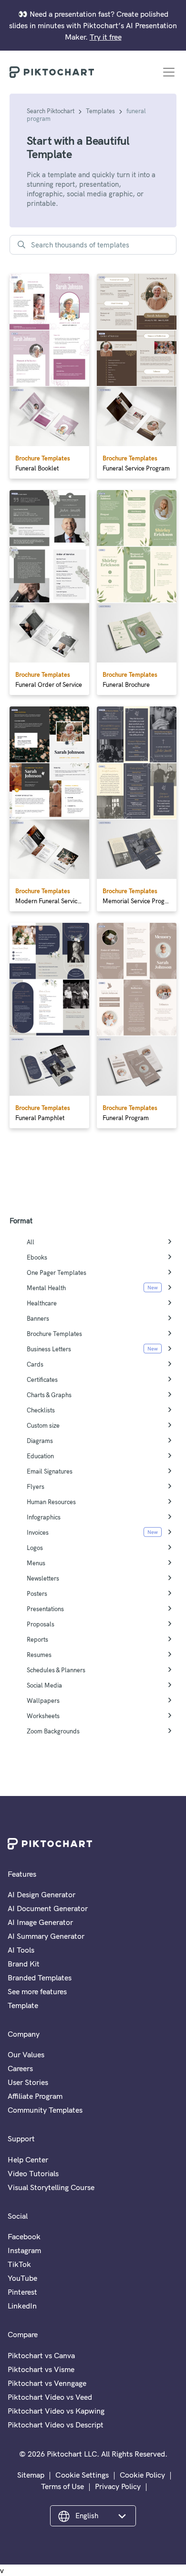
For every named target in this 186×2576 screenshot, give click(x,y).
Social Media (44, 1685)
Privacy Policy (118, 2486)
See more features (37, 1991)
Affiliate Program (35, 2096)
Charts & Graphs (49, 1395)
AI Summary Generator (46, 1936)
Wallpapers (43, 1700)
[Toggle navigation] (169, 72)
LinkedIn (22, 2306)
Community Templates (45, 2110)
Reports (37, 1639)
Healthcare (42, 1303)
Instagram (24, 2250)
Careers (20, 2068)
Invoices (38, 1532)
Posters (37, 1593)
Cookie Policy (142, 2475)
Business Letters (49, 1349)
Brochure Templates (54, 1334)
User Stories (28, 2082)
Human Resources (51, 1502)
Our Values (26, 2054)
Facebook (24, 2236)
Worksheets (43, 1716)
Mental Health (46, 1288)
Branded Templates (40, 1977)
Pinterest (22, 2292)
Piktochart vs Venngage (47, 2383)
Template (23, 2005)
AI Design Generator (41, 1894)
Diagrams (40, 1441)
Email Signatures (50, 1471)
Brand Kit (24, 1964)
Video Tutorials (33, 2173)
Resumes (39, 1655)
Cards (35, 1364)
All (31, 1242)
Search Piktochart (51, 111)
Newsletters (43, 1578)
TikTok (19, 2264)
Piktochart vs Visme (41, 2369)
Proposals (41, 1624)
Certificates (42, 1379)
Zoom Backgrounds (53, 1731)
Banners (38, 1318)
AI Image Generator (40, 1922)
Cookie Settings (82, 2475)
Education (40, 1456)
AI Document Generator (48, 1908)
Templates (100, 111)
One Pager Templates (57, 1272)
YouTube (22, 2278)
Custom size (43, 1425)
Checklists (41, 1410)
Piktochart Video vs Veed (50, 2397)
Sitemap (31, 2475)
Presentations (45, 1609)
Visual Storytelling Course (51, 2187)
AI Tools (21, 1950)
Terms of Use (62, 2486)
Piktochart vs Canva (41, 2355)
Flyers (36, 1486)
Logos (35, 1548)
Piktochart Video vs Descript (56, 2425)
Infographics (44, 1517)
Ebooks (37, 1257)
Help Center (28, 2159)
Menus (36, 1563)
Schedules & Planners (56, 1670)
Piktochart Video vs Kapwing (56, 2411)
